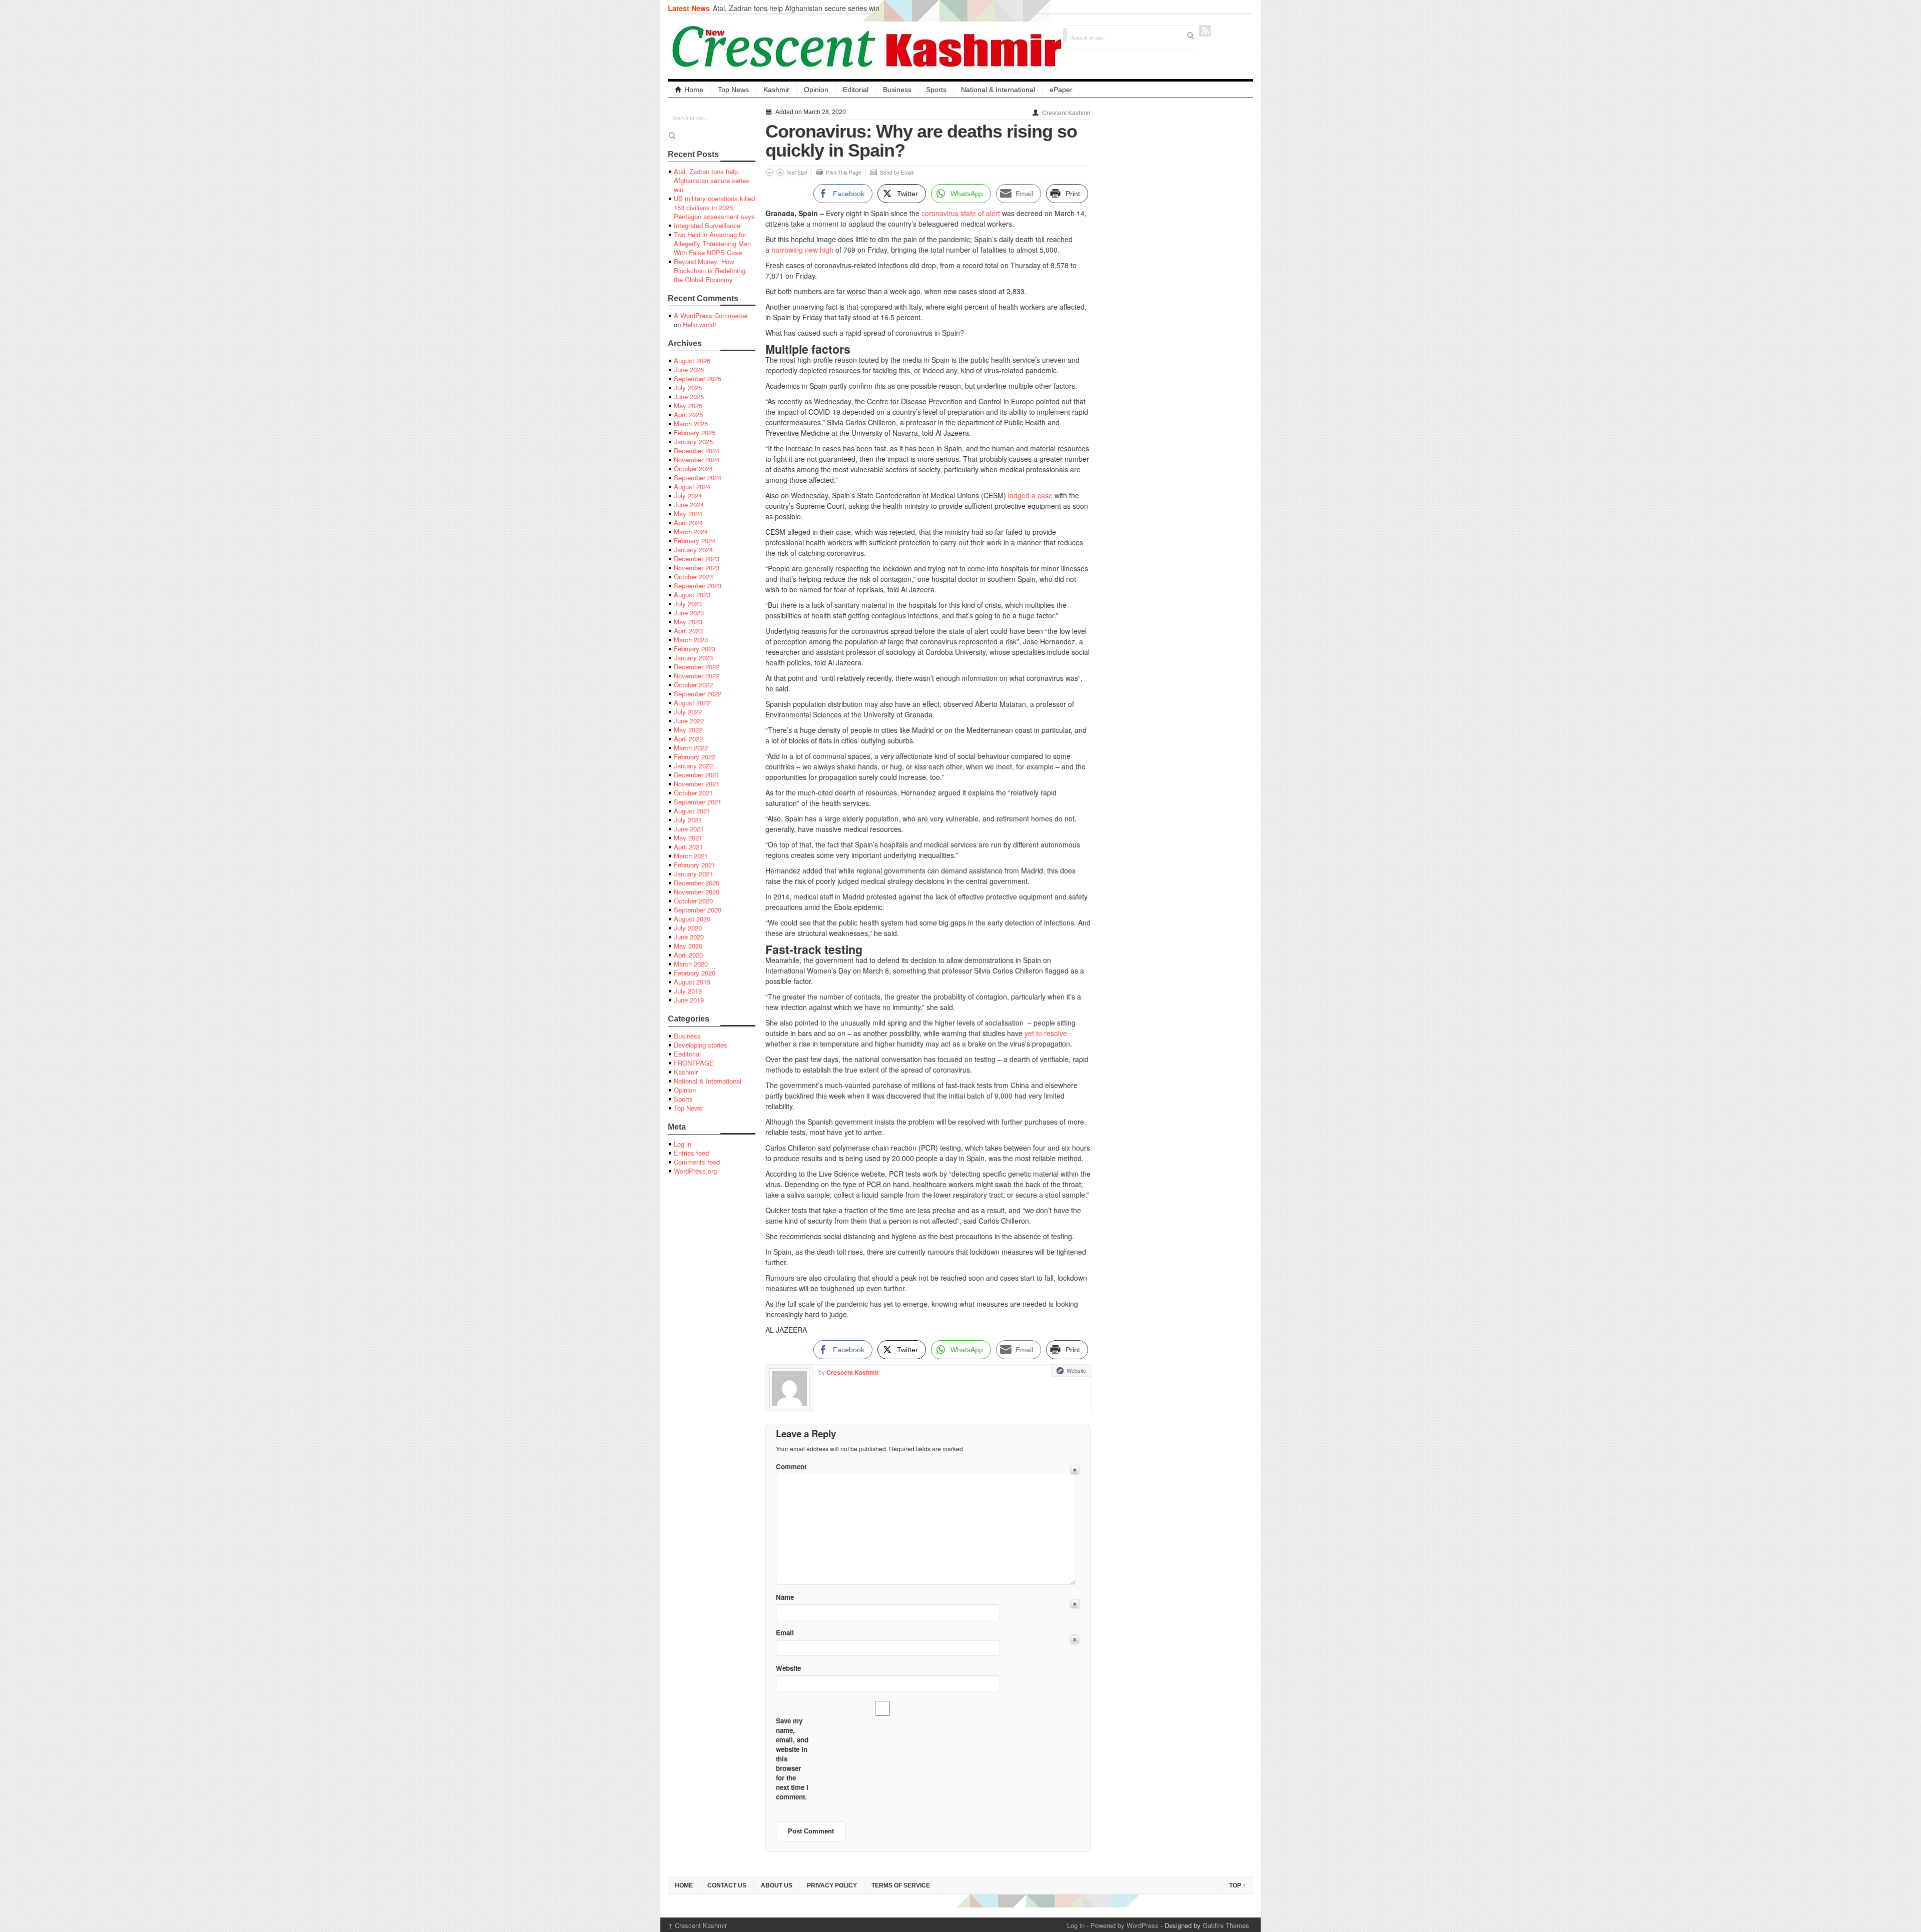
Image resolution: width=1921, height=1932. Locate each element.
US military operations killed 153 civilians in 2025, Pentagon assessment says (714, 207)
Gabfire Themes (1226, 1925)
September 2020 (698, 910)
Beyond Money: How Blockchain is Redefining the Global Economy (710, 270)
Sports (936, 90)
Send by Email (897, 173)
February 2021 (695, 865)
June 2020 (689, 937)
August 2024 (692, 487)
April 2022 (688, 739)
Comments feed (697, 1162)
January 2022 (693, 766)
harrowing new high (802, 250)
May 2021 (688, 838)
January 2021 (693, 874)
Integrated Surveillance (707, 225)
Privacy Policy (832, 1885)
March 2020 (691, 964)
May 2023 (688, 622)
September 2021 (698, 802)
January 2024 (693, 550)
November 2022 (697, 676)
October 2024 (693, 468)
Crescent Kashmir (1066, 113)
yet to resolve (1046, 1033)
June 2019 (689, 1000)
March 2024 (691, 532)
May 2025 (688, 405)
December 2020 (697, 883)
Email (785, 1633)
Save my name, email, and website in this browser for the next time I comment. (792, 1759)
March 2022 (691, 748)
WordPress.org (695, 1171)
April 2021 (688, 847)
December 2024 (697, 450)
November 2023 (697, 568)
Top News (733, 90)
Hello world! (700, 324)
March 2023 (691, 640)
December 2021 (697, 775)
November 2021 (697, 784)
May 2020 (688, 946)
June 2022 (689, 721)
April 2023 (688, 631)
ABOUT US (777, 1885)
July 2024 (688, 496)
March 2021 (691, 856)
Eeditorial (687, 1054)
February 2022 (695, 757)
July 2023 (688, 604)
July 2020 (688, 928)
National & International (998, 90)
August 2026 (692, 360)
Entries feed (691, 1153)
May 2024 (688, 514)
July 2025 (688, 387)
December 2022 (697, 667)
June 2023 (689, 613)
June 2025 (689, 396)
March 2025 (691, 423)
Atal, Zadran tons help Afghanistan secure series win (796, 8)
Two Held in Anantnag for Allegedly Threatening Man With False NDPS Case (712, 243)
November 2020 (697, 892)
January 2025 (693, 441)
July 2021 (688, 820)
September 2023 (698, 586)
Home (694, 90)
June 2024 (689, 505)
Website (1076, 1370)
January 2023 (693, 658)
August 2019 (692, 982)
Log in (683, 1144)
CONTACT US (727, 1885)
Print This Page (844, 173)
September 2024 (698, 477)
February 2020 (695, 973)
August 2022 (692, 703)
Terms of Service (901, 1885)
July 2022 (688, 712)
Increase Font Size (780, 172)
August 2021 (692, 811)
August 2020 (692, 919)
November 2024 (697, 459)
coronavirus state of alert (961, 213)
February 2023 (695, 649)
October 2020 (693, 901)
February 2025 (695, 432)
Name (785, 1597)
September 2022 (698, 694)
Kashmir (776, 90)
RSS (1205, 31)
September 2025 (698, 378)
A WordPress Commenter (711, 315)
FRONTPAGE (694, 1063)
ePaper (1061, 90)
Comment (791, 1467)
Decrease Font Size (770, 172)
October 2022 (693, 685)
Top (1237, 1885)
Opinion (816, 90)
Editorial (856, 90)
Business (897, 90)
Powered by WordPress (1125, 1925)
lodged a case (1030, 495)
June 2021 (689, 829)
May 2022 (688, 730)
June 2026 (689, 369)
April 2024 (688, 523)
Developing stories (701, 1045)
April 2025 (688, 414)
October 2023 (693, 577)
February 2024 (695, 541)
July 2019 (688, 991)
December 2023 (697, 559)
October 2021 (693, 793)
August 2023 (692, 595)
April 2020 (688, 955)
